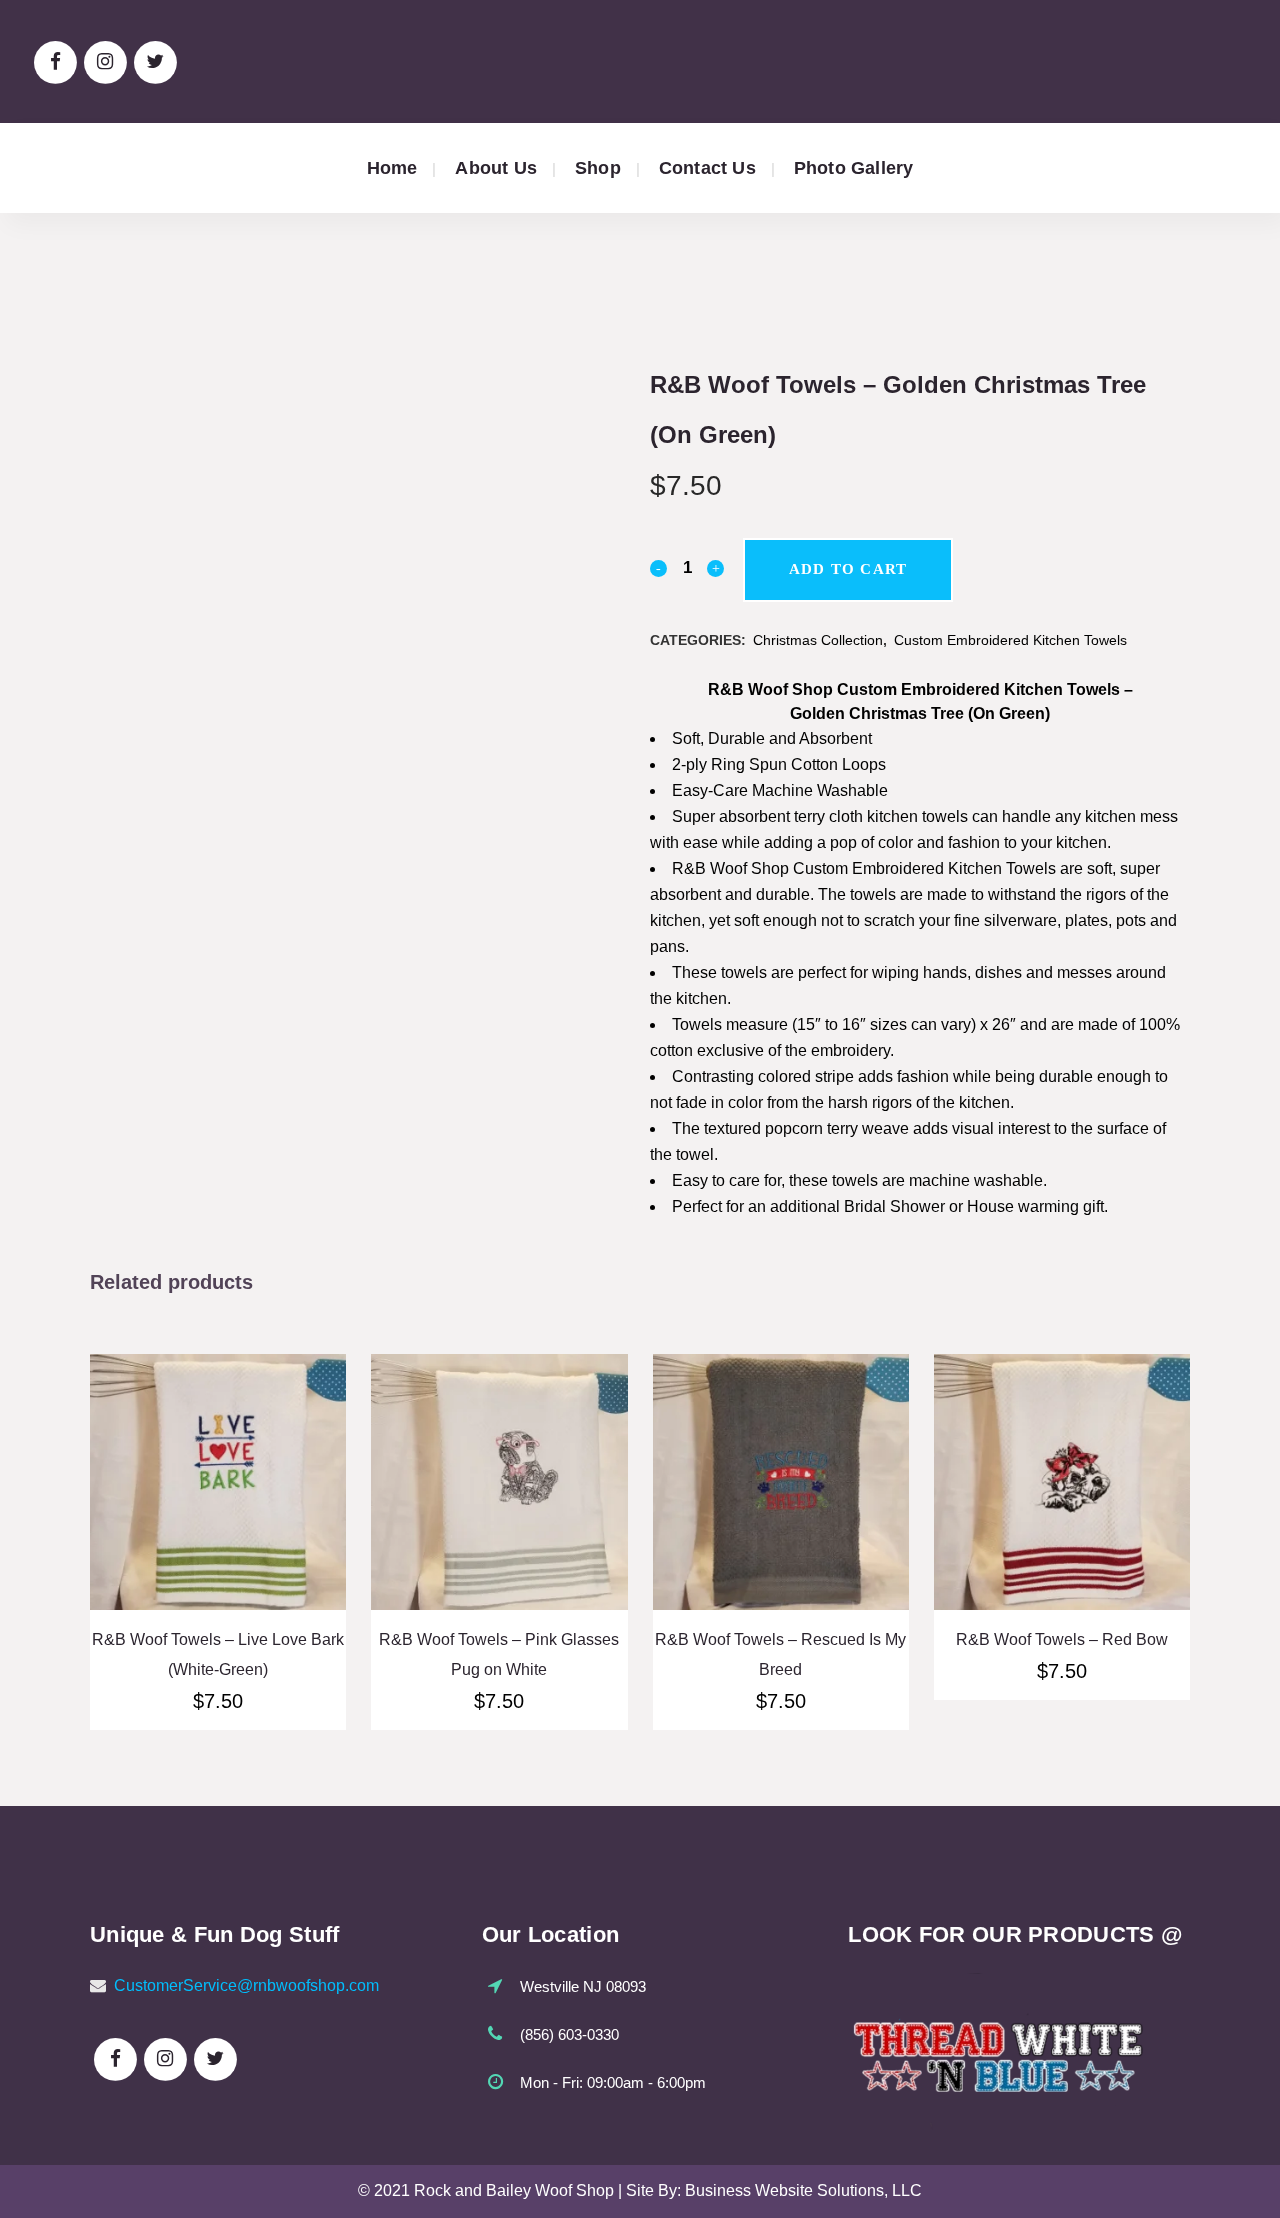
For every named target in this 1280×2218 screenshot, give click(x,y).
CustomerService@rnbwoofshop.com (246, 1985)
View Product (218, 1512)
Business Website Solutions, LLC (803, 2190)
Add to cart (848, 569)
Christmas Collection (818, 640)
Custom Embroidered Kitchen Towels (1010, 640)
